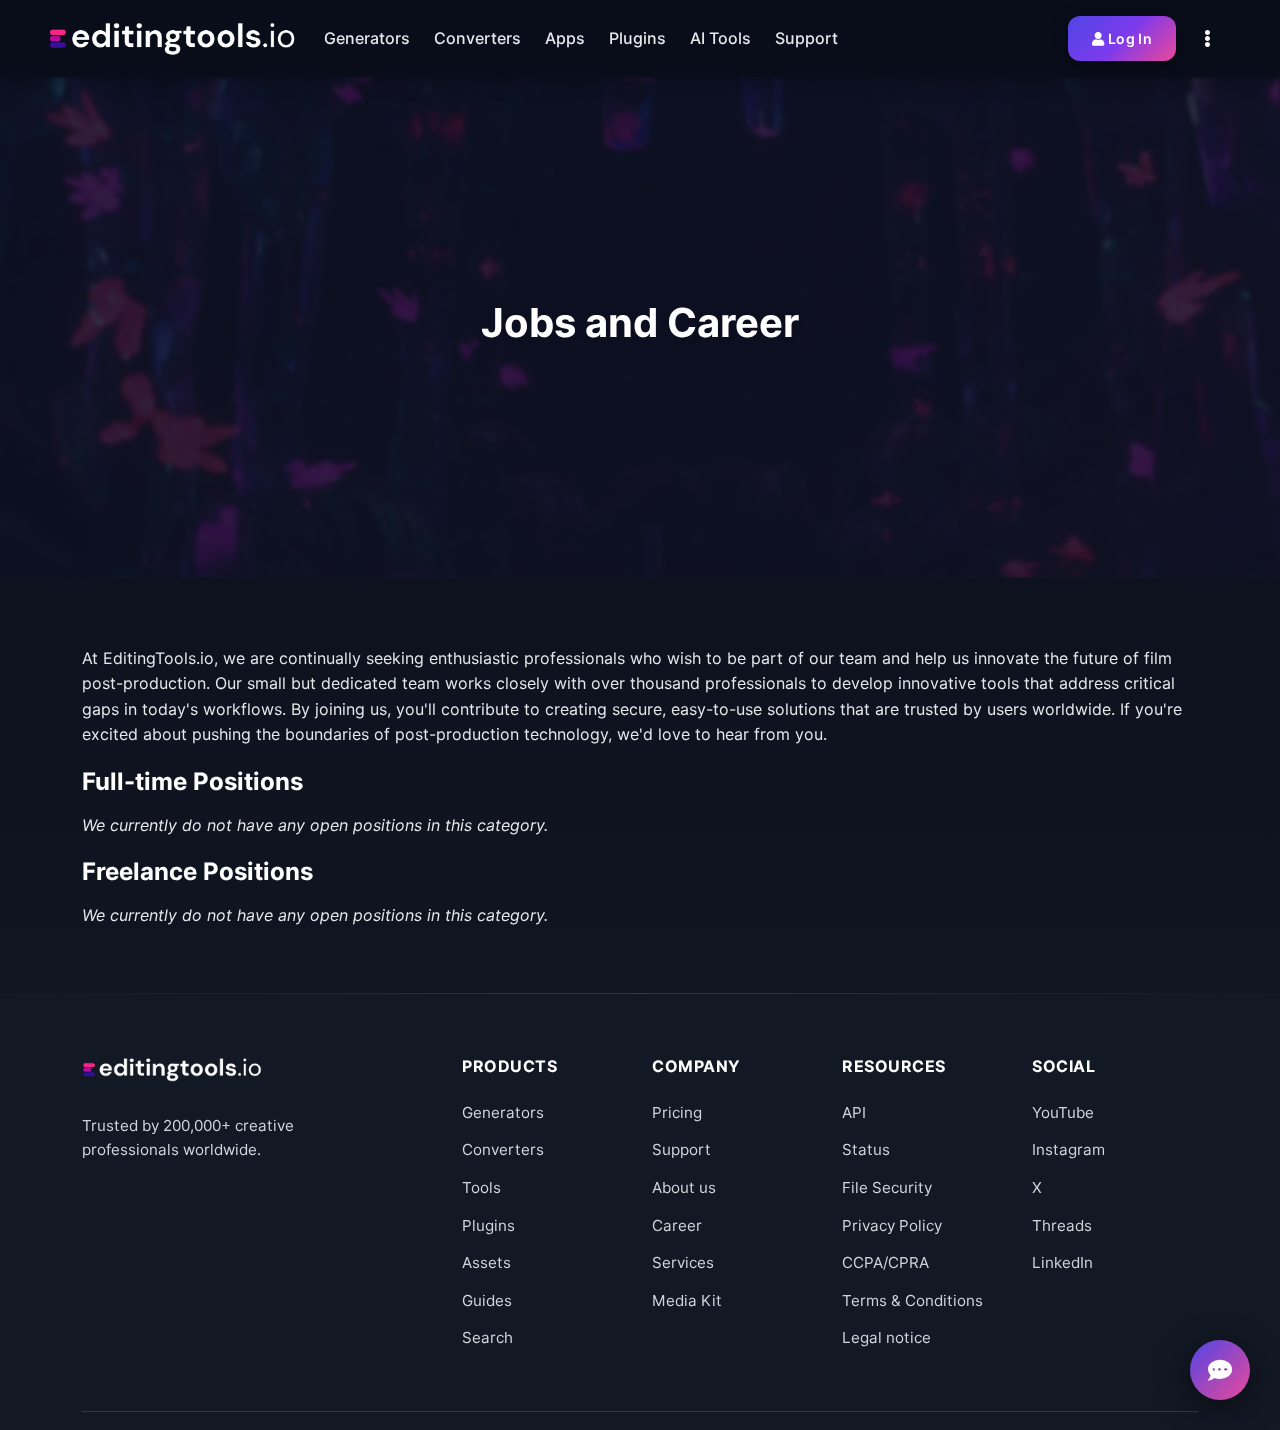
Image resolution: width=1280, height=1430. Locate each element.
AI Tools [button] (720, 38)
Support (681, 1149)
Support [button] (806, 38)
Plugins (488, 1225)
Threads (1062, 1225)
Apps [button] (565, 38)
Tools (481, 1187)
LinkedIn (1062, 1262)
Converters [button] (477, 38)
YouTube (1063, 1112)
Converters (503, 1149)
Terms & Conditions (912, 1300)
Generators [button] (367, 38)
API (854, 1112)
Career (677, 1225)
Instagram (1068, 1149)
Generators (503, 1112)
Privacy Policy (892, 1225)
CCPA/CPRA (885, 1262)
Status (866, 1149)
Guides (487, 1300)
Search (487, 1337)
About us (684, 1187)
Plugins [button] (637, 38)
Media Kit (687, 1300)
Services (683, 1262)
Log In (1130, 38)
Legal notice (886, 1337)
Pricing (677, 1112)
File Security (887, 1187)
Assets (486, 1262)
